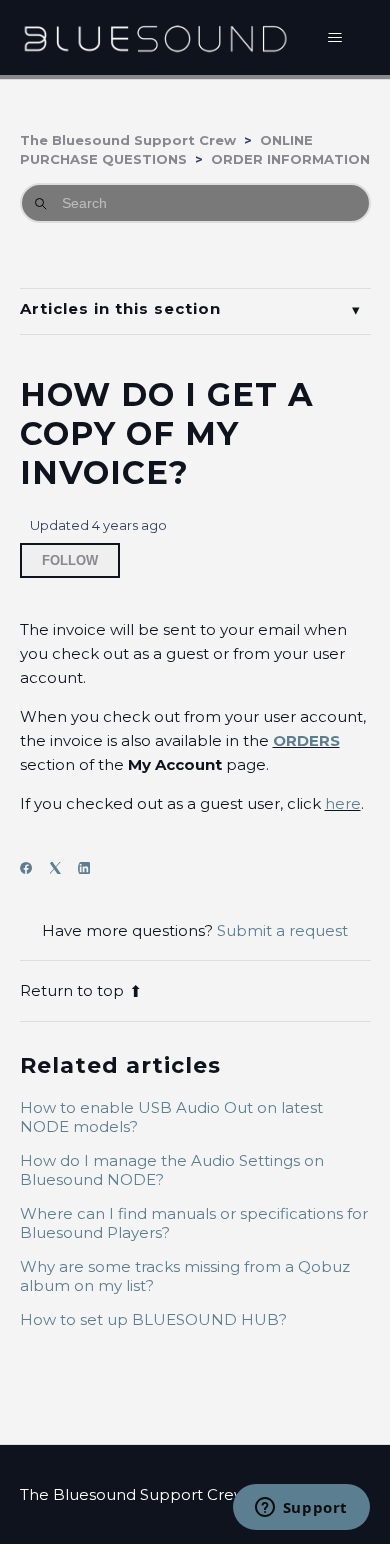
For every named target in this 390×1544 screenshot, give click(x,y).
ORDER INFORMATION (290, 159)
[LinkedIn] (90, 868)
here (343, 803)
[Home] (155, 37)
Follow (70, 560)
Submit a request (282, 930)
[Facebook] (32, 868)
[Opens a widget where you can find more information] (301, 1509)
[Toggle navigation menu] (335, 38)
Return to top (72, 990)
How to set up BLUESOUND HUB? (153, 1319)
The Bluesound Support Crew (128, 140)
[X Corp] (61, 868)
